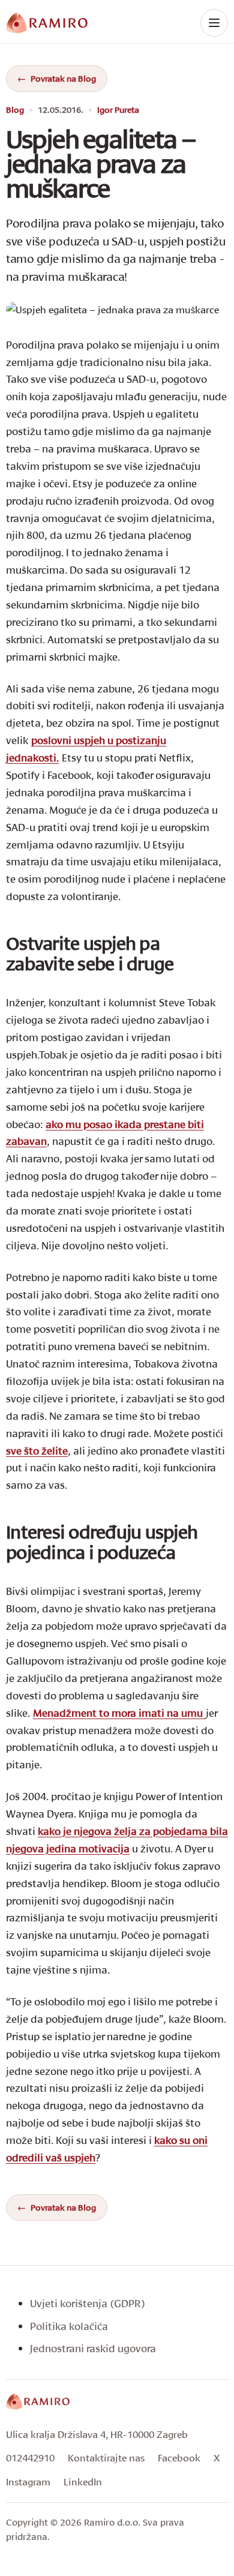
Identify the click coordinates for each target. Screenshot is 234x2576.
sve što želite (37, 1451)
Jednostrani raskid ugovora (93, 2348)
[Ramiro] (38, 2401)
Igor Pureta (118, 110)
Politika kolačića (69, 2326)
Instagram (28, 2481)
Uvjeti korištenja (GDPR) (88, 2303)
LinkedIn (83, 2481)
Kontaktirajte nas (106, 2457)
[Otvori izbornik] (214, 23)
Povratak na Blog (63, 78)
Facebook (179, 2457)
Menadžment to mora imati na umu (119, 1713)
